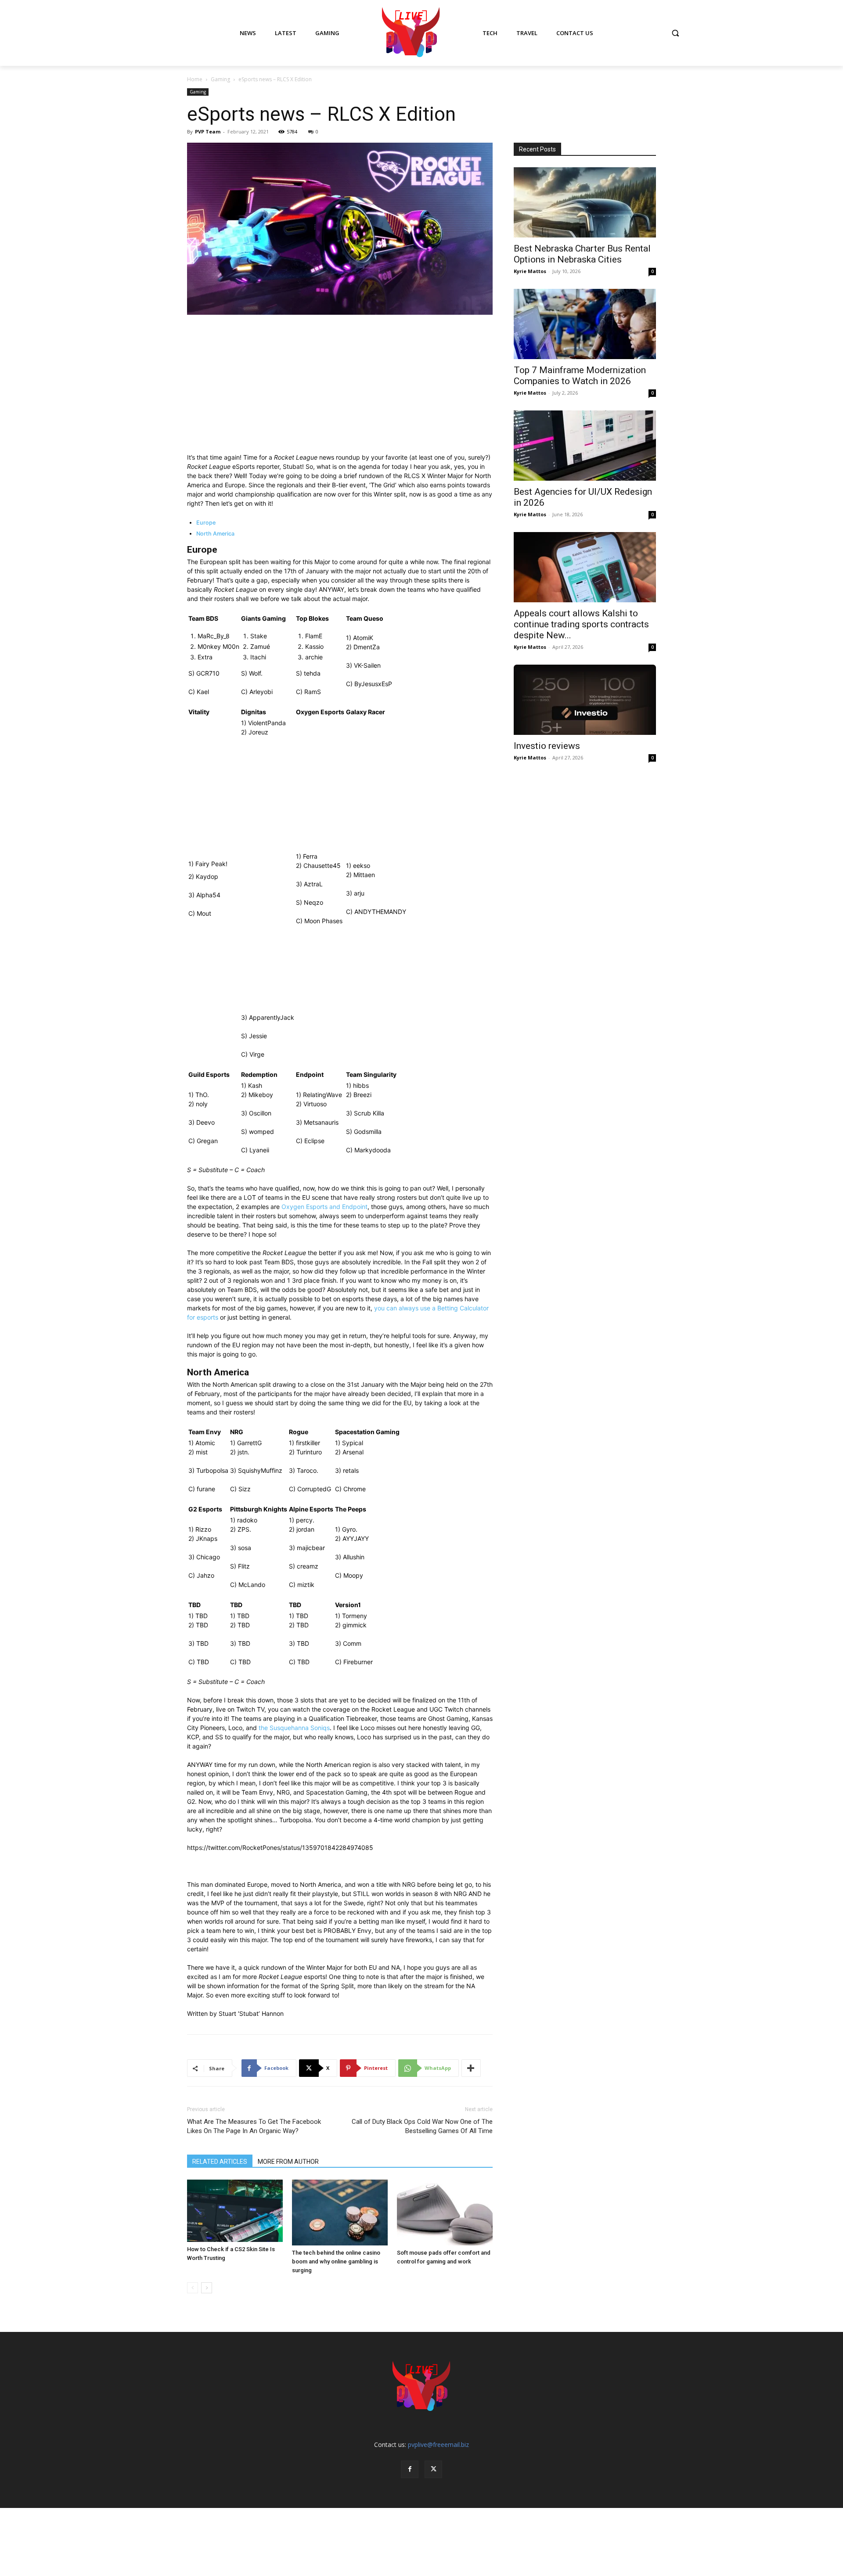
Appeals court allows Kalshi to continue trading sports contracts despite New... (581, 624)
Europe (206, 523)
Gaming (220, 79)
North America (215, 534)
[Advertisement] (340, 388)
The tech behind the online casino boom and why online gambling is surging (336, 2261)
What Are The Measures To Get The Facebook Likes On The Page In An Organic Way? (254, 2126)
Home (195, 79)
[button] (675, 33)
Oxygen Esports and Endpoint (324, 1207)
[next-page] (207, 2288)
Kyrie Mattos (530, 271)
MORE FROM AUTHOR (288, 2162)
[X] (433, 2469)
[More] (471, 2068)
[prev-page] (193, 2288)
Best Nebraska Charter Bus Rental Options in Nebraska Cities (582, 254)
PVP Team (208, 131)
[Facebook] (410, 2469)
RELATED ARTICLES (220, 2162)
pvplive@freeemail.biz (438, 2445)
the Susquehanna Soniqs (294, 1728)
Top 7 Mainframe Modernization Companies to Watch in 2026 (580, 376)
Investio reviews (547, 746)
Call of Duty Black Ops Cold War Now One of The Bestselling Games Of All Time (422, 2126)
